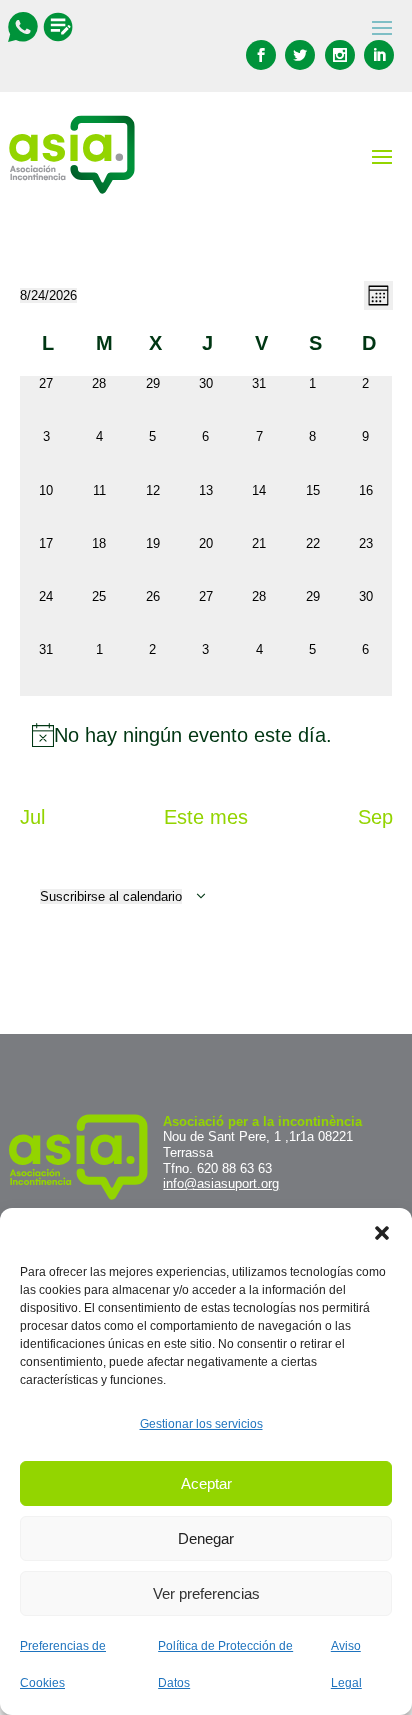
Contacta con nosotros (25, 27)
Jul (32, 817)
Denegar (206, 1538)
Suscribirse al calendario (111, 896)
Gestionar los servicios (201, 1424)
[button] (382, 1233)
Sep (375, 817)
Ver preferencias (206, 1593)
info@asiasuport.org (221, 1183)
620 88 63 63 (234, 1168)
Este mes (206, 817)
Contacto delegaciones (58, 27)
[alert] (206, 735)
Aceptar (206, 1483)
